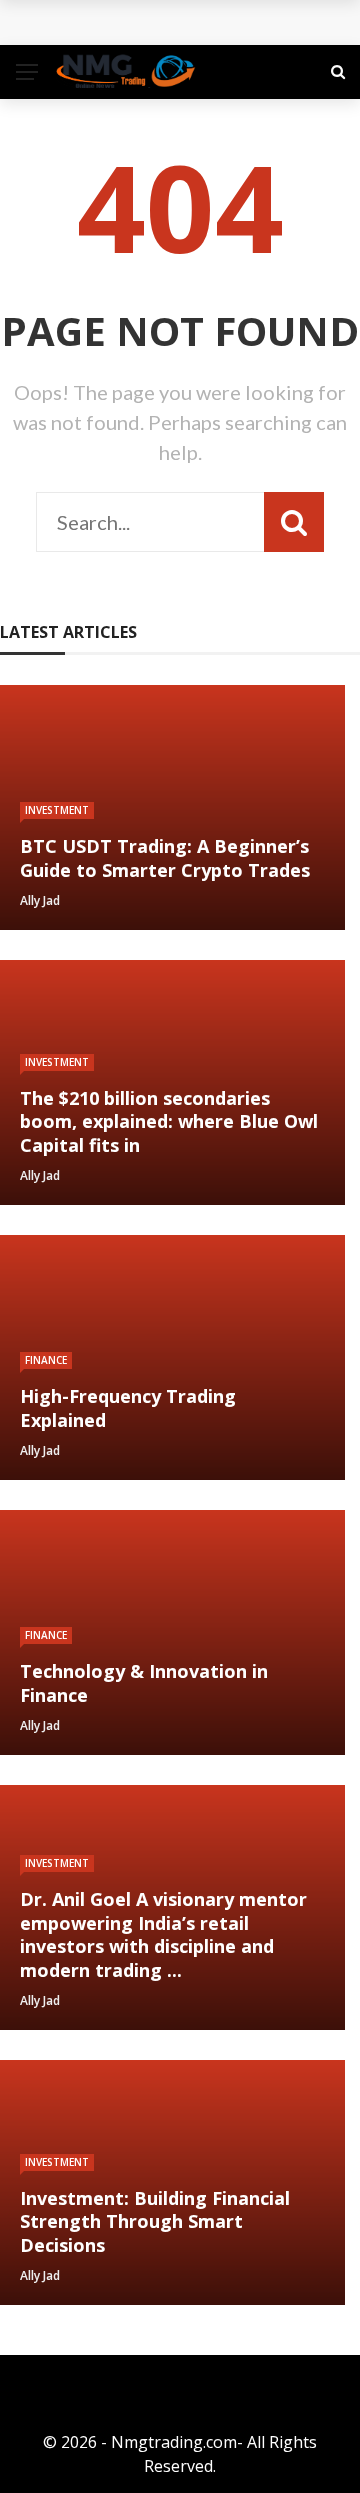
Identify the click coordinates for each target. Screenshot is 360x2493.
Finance (46, 1360)
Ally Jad (40, 900)
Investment (57, 810)
